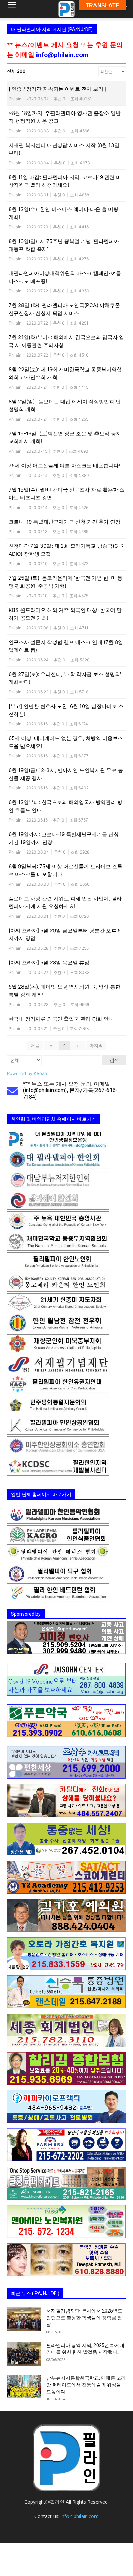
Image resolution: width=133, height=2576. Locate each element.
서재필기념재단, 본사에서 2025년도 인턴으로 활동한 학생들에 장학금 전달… (84, 2318)
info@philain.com (62, 55)
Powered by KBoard (28, 1073)
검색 (114, 1060)
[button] (12, 9)
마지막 (96, 1045)
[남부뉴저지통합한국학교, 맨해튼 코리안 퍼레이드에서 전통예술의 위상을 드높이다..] (24, 2386)
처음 (35, 1045)
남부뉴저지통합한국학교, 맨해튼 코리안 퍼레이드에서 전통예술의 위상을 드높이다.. (86, 2385)
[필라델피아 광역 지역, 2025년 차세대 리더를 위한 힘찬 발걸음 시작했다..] (24, 2354)
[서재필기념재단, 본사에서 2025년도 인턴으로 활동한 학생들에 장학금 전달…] (24, 2319)
